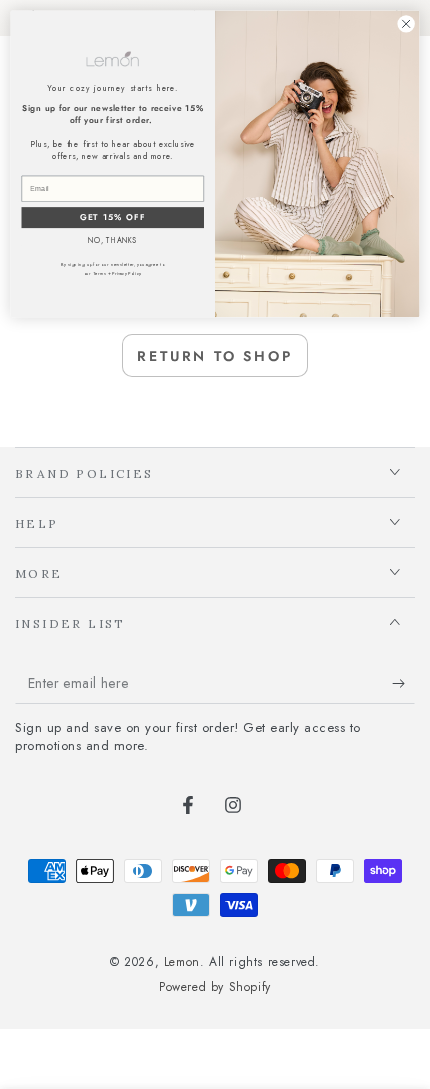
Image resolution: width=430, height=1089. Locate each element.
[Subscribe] (403, 684)
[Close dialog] (406, 24)
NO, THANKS (112, 240)
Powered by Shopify (215, 987)
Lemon (182, 962)
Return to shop (214, 356)
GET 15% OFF (113, 218)
